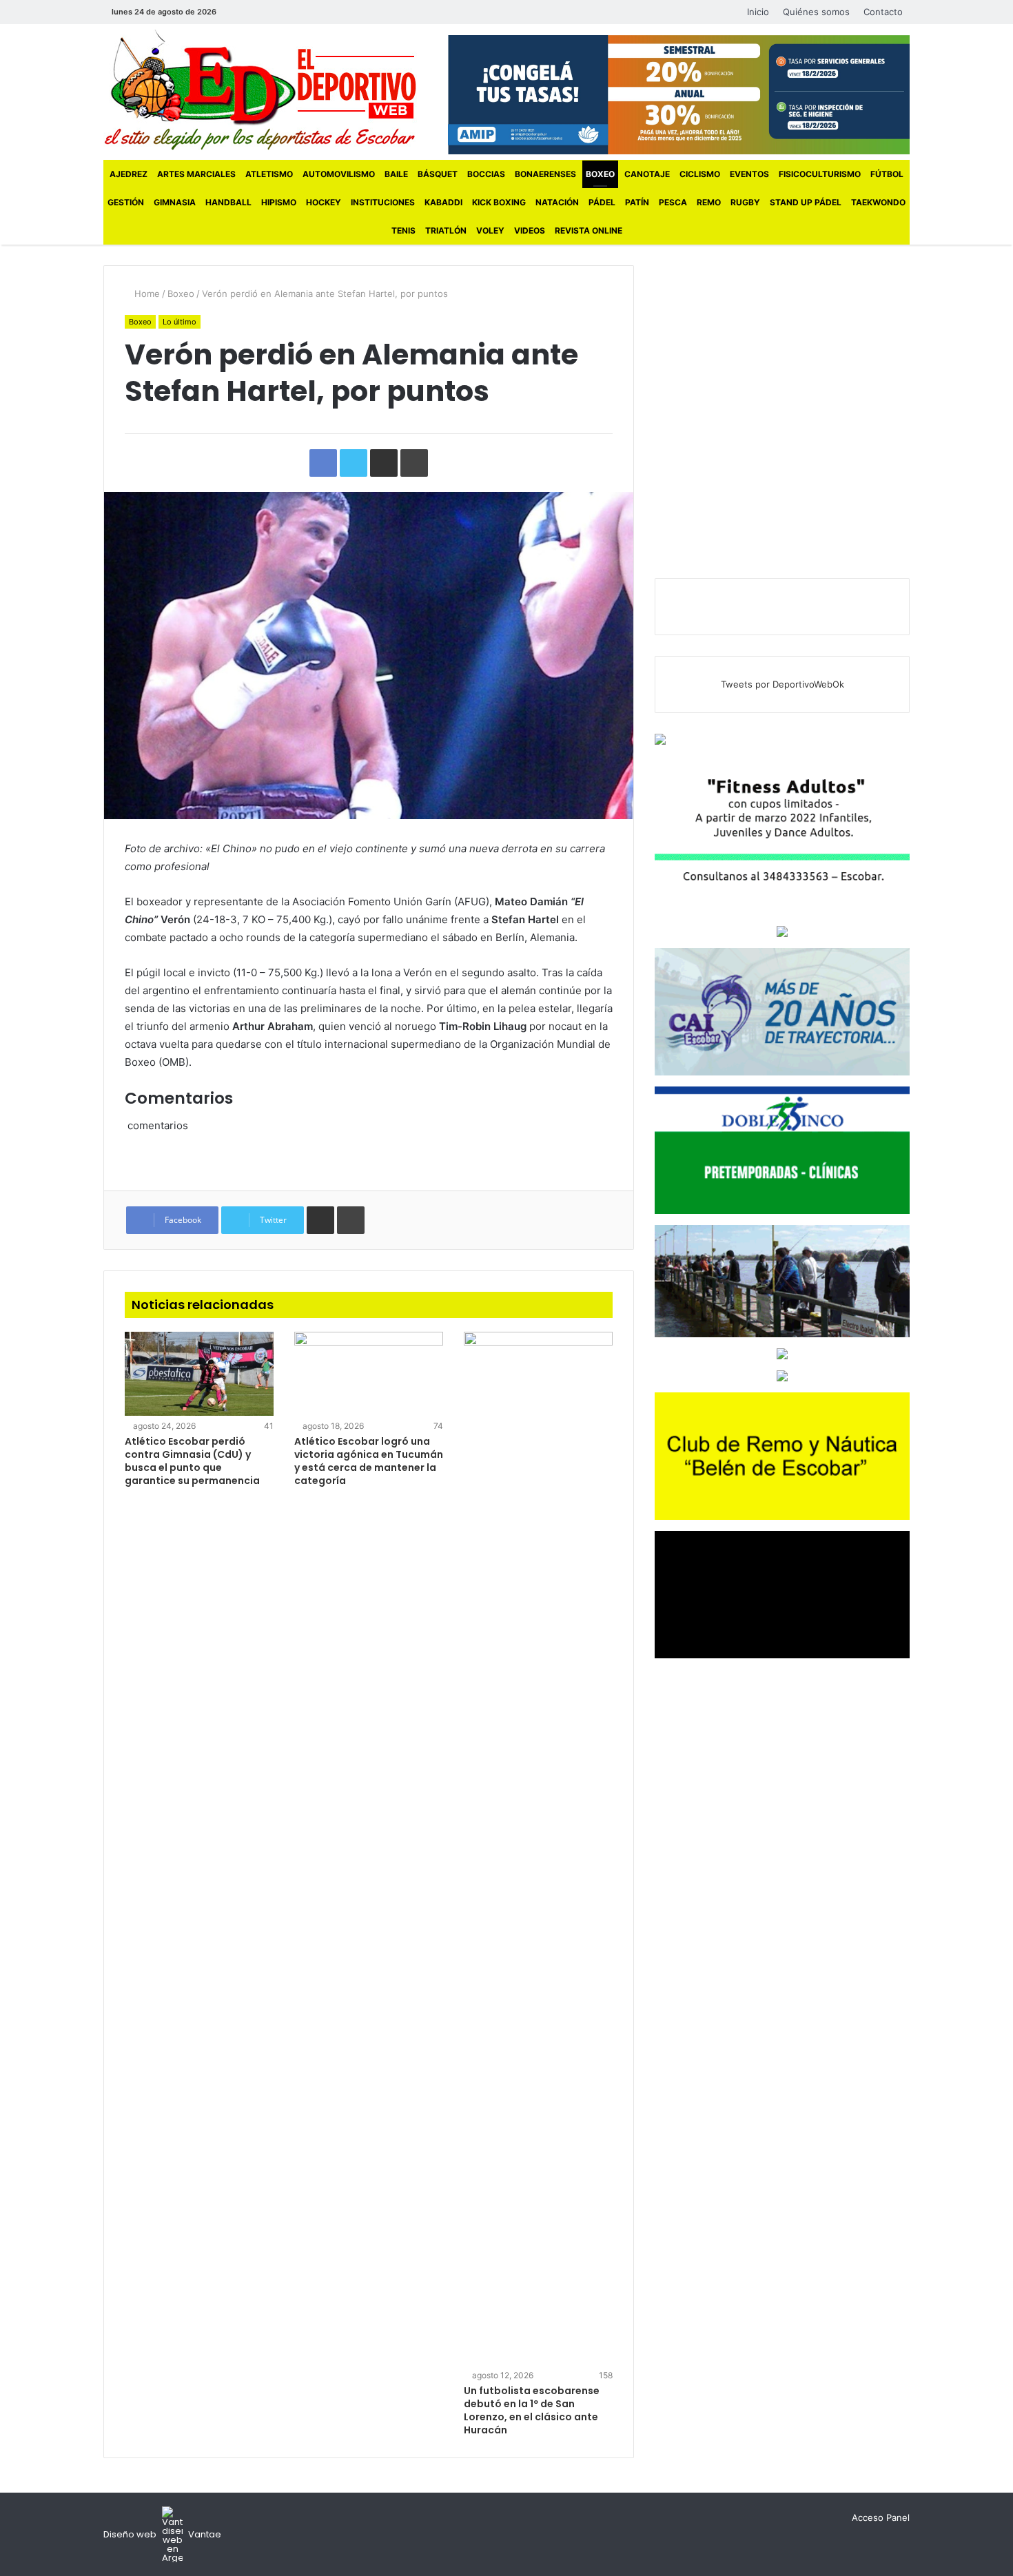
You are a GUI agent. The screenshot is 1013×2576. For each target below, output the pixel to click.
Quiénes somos (816, 12)
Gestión (126, 202)
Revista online (589, 230)
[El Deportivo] (260, 90)
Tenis (403, 230)
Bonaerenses (545, 174)
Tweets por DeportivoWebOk (782, 684)
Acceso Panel (881, 2517)
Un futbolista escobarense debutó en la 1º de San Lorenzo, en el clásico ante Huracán (532, 2410)
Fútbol (887, 174)
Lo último (180, 322)
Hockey (324, 202)
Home (146, 293)
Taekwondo (878, 202)
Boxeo (600, 174)
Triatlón (446, 230)
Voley (490, 230)
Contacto (883, 12)
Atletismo (269, 174)
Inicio (758, 12)
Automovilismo (339, 174)
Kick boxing (499, 202)
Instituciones (383, 202)
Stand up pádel (806, 202)
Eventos (749, 174)
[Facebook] (237, 12)
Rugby (745, 202)
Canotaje (647, 174)
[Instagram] (278, 12)
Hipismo (279, 202)
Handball (228, 202)
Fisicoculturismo (820, 174)
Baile (396, 174)
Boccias (486, 174)
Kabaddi (443, 202)
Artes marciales (196, 174)
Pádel (602, 202)
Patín (637, 202)
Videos (530, 230)
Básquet (438, 174)
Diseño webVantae (162, 2534)
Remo (709, 202)
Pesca (673, 202)
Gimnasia (175, 202)
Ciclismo (700, 174)
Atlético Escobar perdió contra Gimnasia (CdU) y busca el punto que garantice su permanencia (192, 1461)
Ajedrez (129, 174)
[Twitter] (258, 12)
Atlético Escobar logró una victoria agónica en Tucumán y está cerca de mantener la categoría (369, 1461)
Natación (557, 202)
